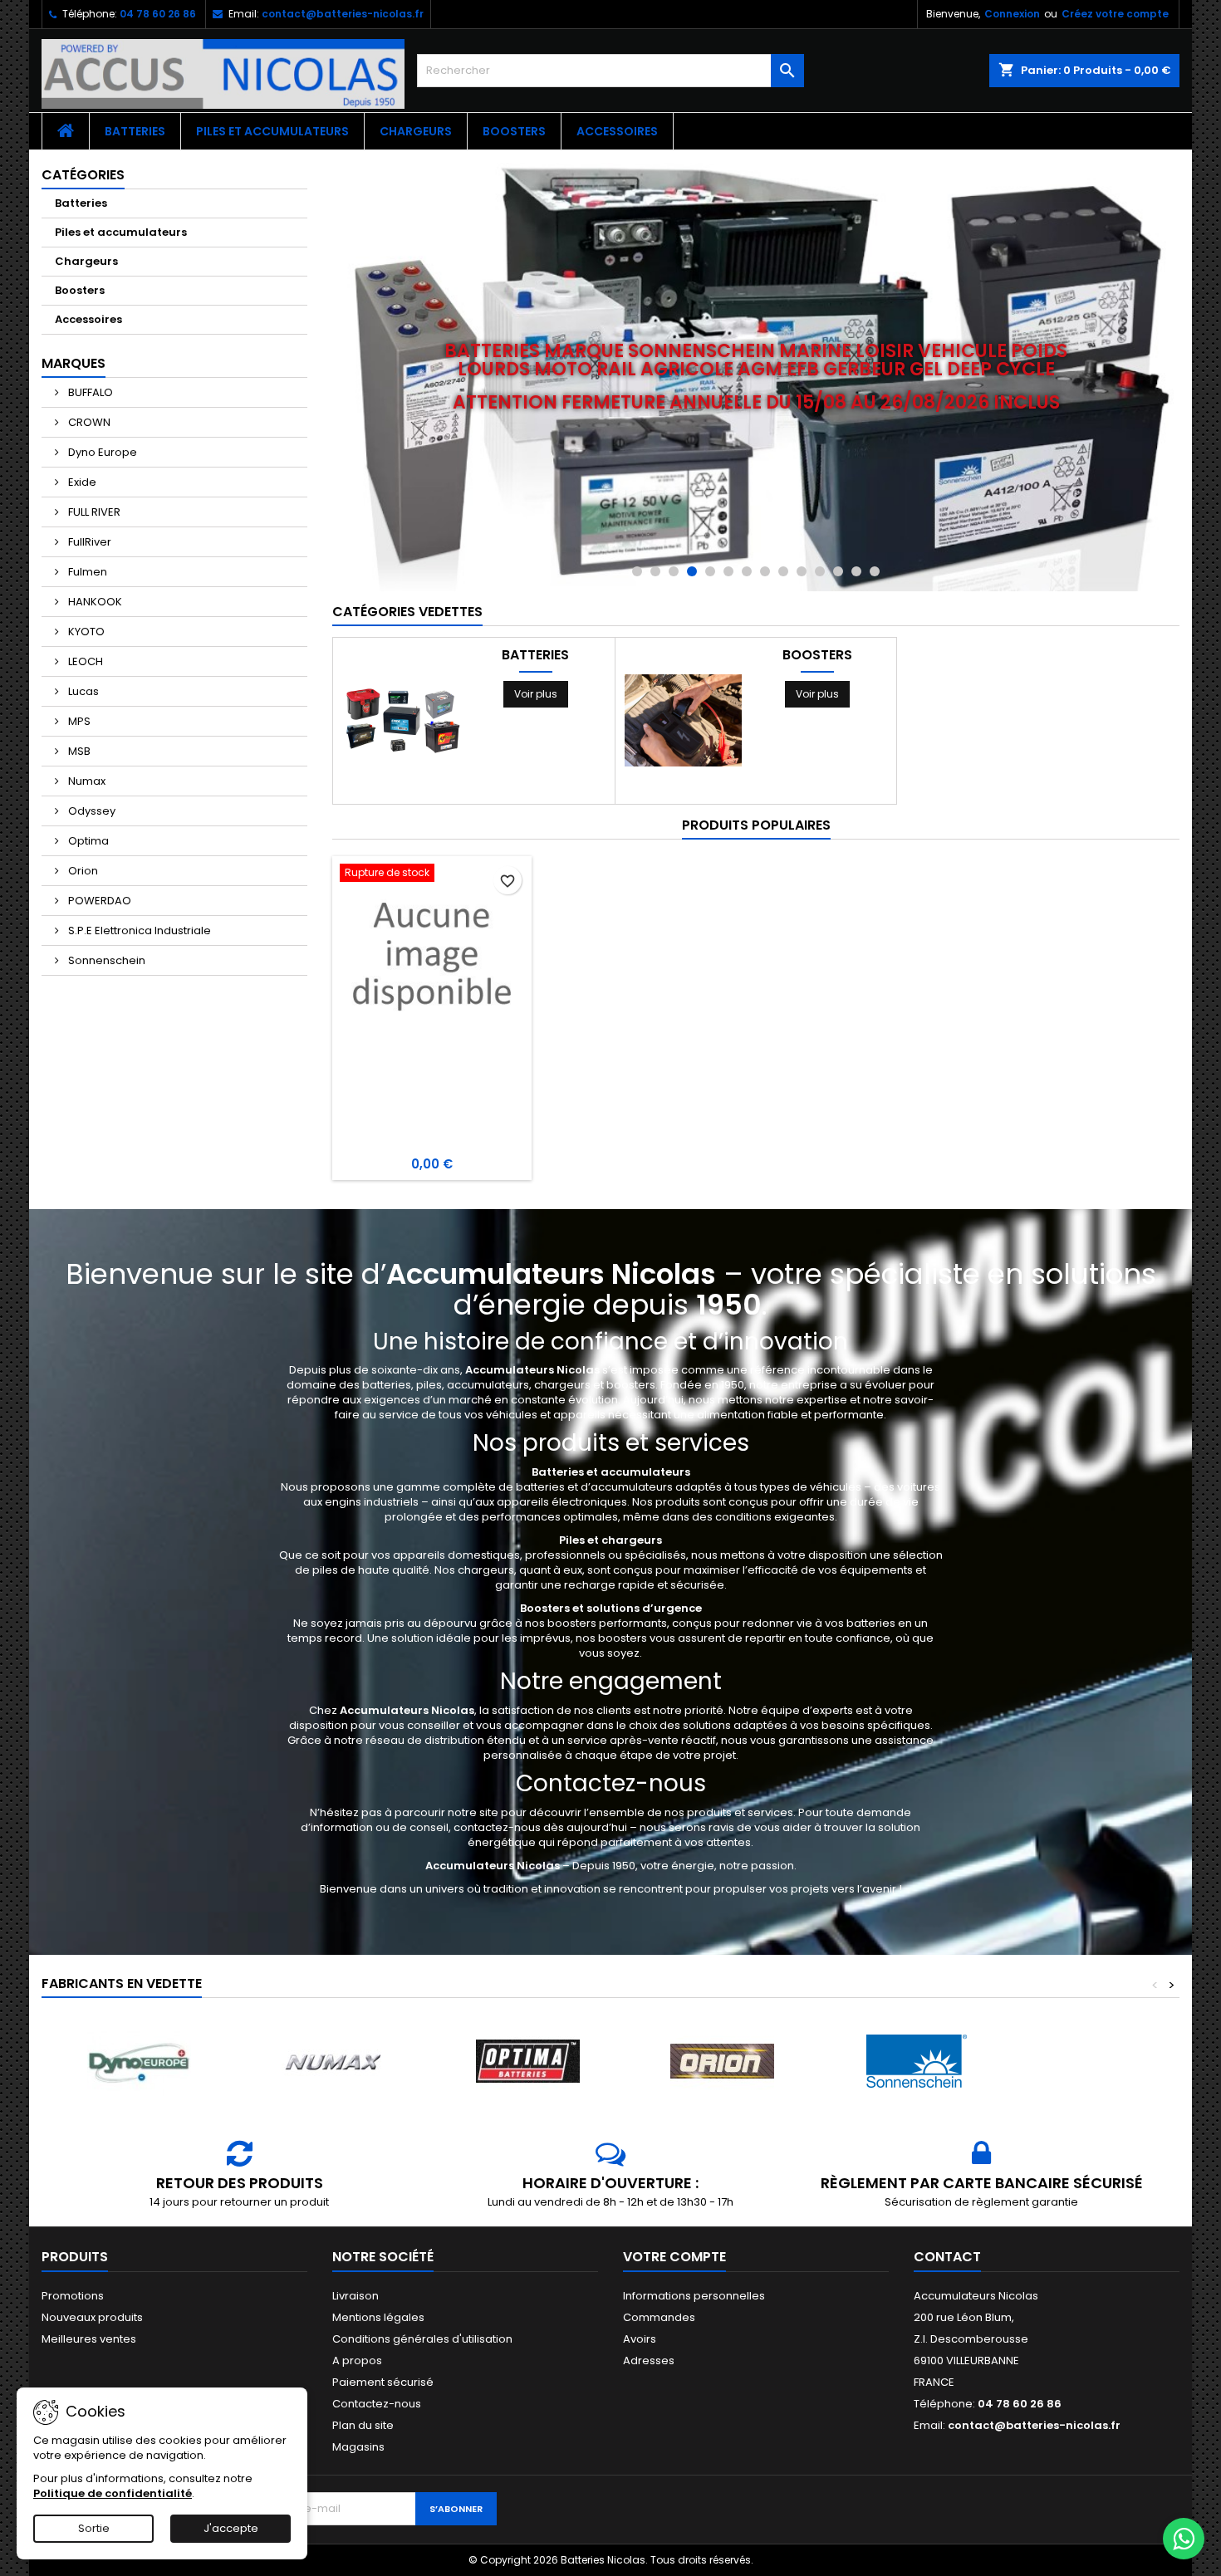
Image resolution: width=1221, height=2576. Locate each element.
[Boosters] (683, 720)
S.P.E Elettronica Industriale (138, 930)
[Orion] (722, 2062)
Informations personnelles (694, 2296)
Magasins (358, 2447)
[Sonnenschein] (916, 2062)
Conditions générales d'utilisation (422, 2339)
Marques (74, 363)
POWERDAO (98, 901)
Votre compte (674, 2257)
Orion (82, 871)
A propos (357, 2361)
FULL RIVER (93, 512)
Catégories (83, 175)
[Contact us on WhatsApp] (1184, 2539)
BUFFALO (89, 392)
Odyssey (91, 811)
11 (820, 571)
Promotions (73, 2296)
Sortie (94, 2528)
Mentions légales (378, 2317)
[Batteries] (402, 720)
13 (856, 571)
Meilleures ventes (89, 2339)
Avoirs (640, 2339)
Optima (87, 841)
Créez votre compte (1115, 14)
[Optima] (527, 2062)
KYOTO (85, 632)
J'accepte (231, 2528)
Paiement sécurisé (383, 2382)
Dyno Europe (101, 452)
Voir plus (536, 694)
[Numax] (333, 2062)
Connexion (1012, 14)
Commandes (659, 2317)
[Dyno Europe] (139, 2062)
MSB (78, 751)
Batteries (135, 131)
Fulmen (86, 572)
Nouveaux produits (92, 2317)
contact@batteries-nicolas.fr (343, 14)
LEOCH (84, 661)
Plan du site (363, 2425)
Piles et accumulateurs (272, 131)
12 (838, 571)
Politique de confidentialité (113, 2493)
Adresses (649, 2361)
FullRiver (88, 542)
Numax (86, 781)
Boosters (514, 131)
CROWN (88, 422)
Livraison (356, 2296)
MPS (78, 721)
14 (875, 571)
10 (802, 571)
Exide (81, 482)
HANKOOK (94, 602)
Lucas (82, 691)
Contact (947, 2257)
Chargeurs (416, 131)
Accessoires (617, 131)
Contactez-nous (377, 2404)
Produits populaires (756, 825)
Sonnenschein (105, 960)
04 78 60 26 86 (158, 14)
